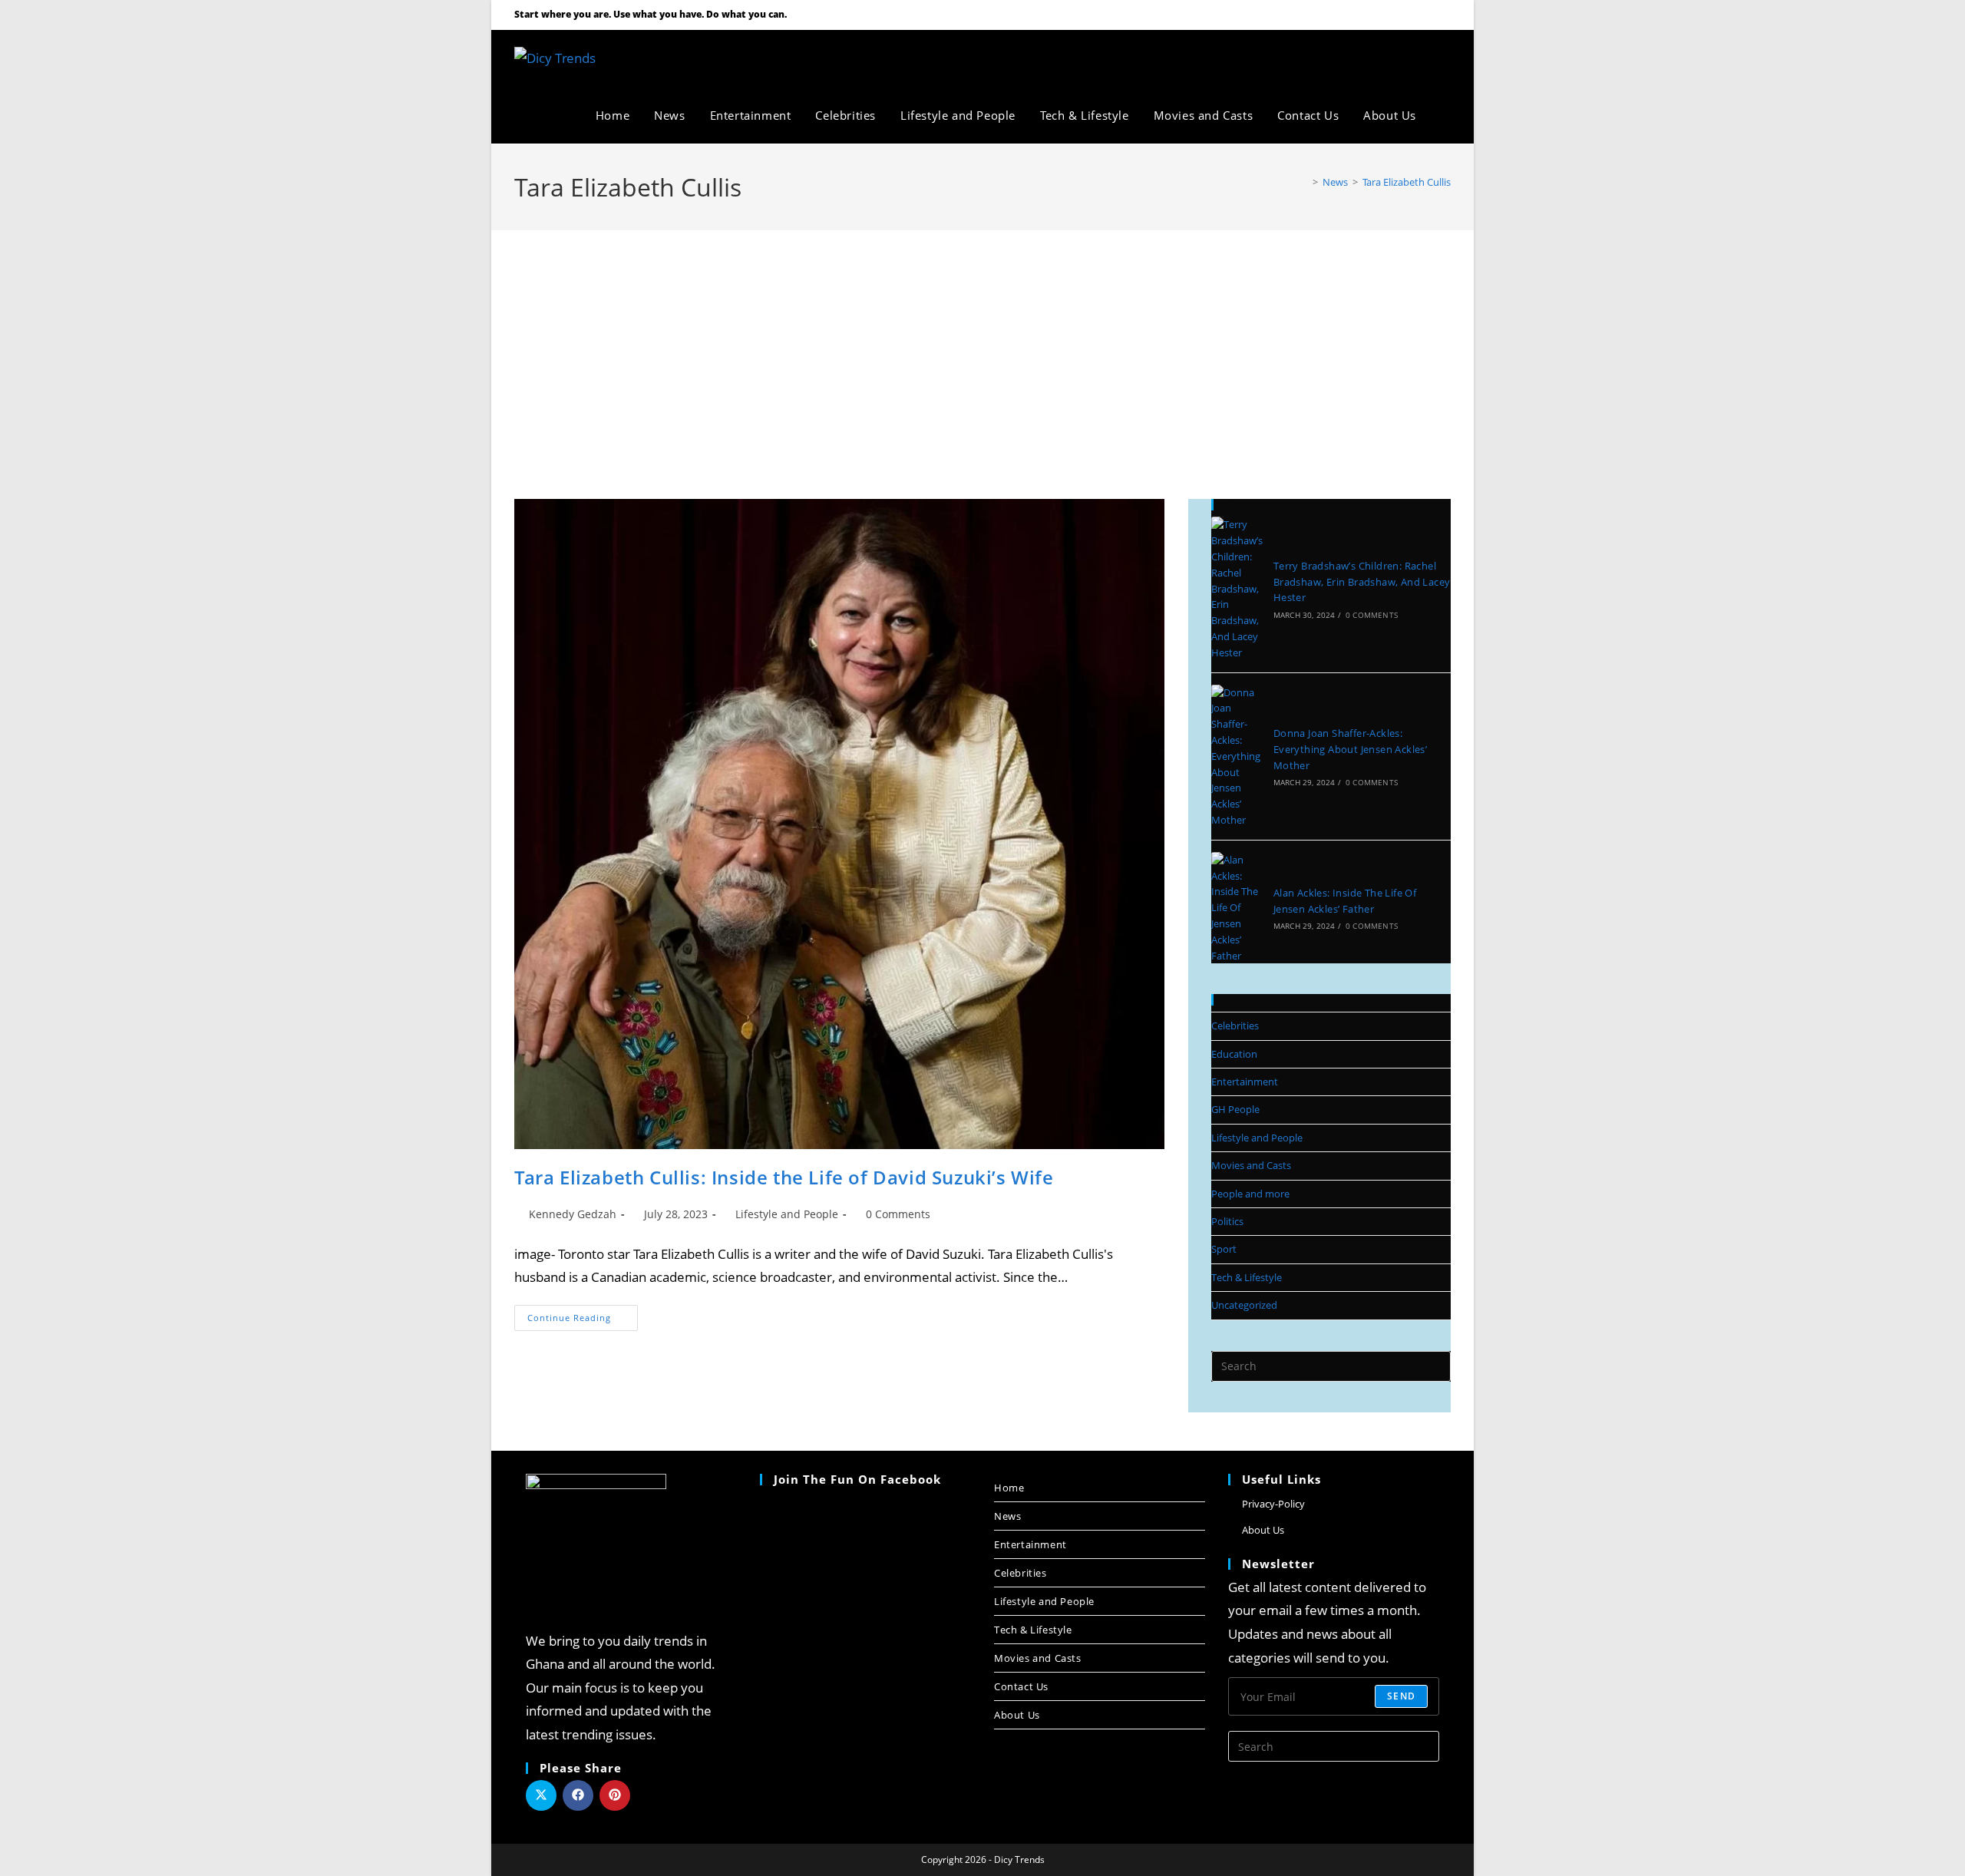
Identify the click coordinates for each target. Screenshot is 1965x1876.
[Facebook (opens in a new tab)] (1405, 15)
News (1007, 1516)
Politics (1227, 1221)
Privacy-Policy (1273, 1504)
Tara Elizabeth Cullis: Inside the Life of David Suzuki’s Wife (784, 1177)
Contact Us (1021, 1686)
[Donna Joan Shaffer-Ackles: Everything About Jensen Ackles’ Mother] (1237, 756)
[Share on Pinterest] (615, 1795)
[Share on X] (541, 1795)
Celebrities (1235, 1026)
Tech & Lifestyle (1247, 1277)
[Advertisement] (982, 345)
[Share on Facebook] (578, 1795)
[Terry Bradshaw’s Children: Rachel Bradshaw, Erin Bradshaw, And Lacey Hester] (1237, 588)
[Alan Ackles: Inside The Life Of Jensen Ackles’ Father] (1237, 908)
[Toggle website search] (1445, 115)
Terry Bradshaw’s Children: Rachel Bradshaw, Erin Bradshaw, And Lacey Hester (1362, 582)
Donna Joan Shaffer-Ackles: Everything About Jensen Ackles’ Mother (1350, 749)
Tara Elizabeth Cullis (1407, 182)
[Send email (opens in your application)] (1443, 15)
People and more (1250, 1194)
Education (1234, 1054)
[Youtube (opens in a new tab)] (1425, 15)
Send (1401, 1696)
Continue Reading (583, 1314)
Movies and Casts (1251, 1165)
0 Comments (898, 1214)
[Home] (1304, 182)
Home (1009, 1488)
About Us (1017, 1715)
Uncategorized (1244, 1305)
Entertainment (1245, 1082)
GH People (1235, 1109)
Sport (1224, 1249)
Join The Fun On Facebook (857, 1479)
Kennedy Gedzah (573, 1214)
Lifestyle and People (787, 1214)
